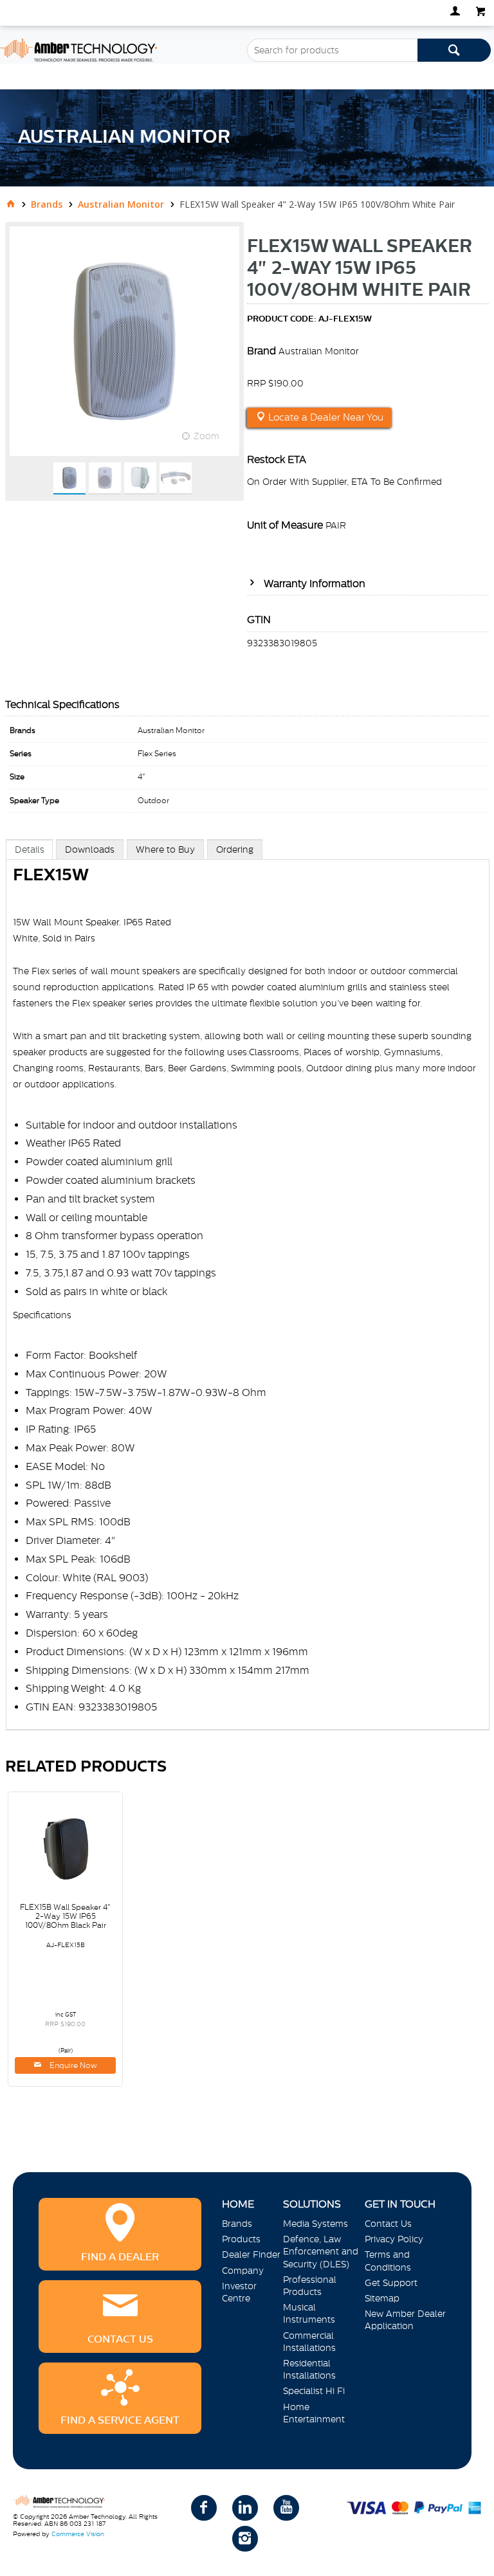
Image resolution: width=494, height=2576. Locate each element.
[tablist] (248, 1298)
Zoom (206, 436)
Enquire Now (72, 2065)
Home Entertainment (314, 2413)
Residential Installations (309, 2369)
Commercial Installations (309, 2342)
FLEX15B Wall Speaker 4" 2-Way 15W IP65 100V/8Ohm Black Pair (65, 1916)
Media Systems (316, 2224)
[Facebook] (204, 2508)
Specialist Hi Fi (314, 2391)
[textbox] (332, 50)
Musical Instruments (309, 2313)
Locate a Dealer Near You (325, 417)
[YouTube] (286, 2508)
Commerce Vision (78, 2534)
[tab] (30, 849)
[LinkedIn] (245, 2508)
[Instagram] (245, 2539)
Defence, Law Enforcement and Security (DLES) (321, 2251)
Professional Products (310, 2286)
